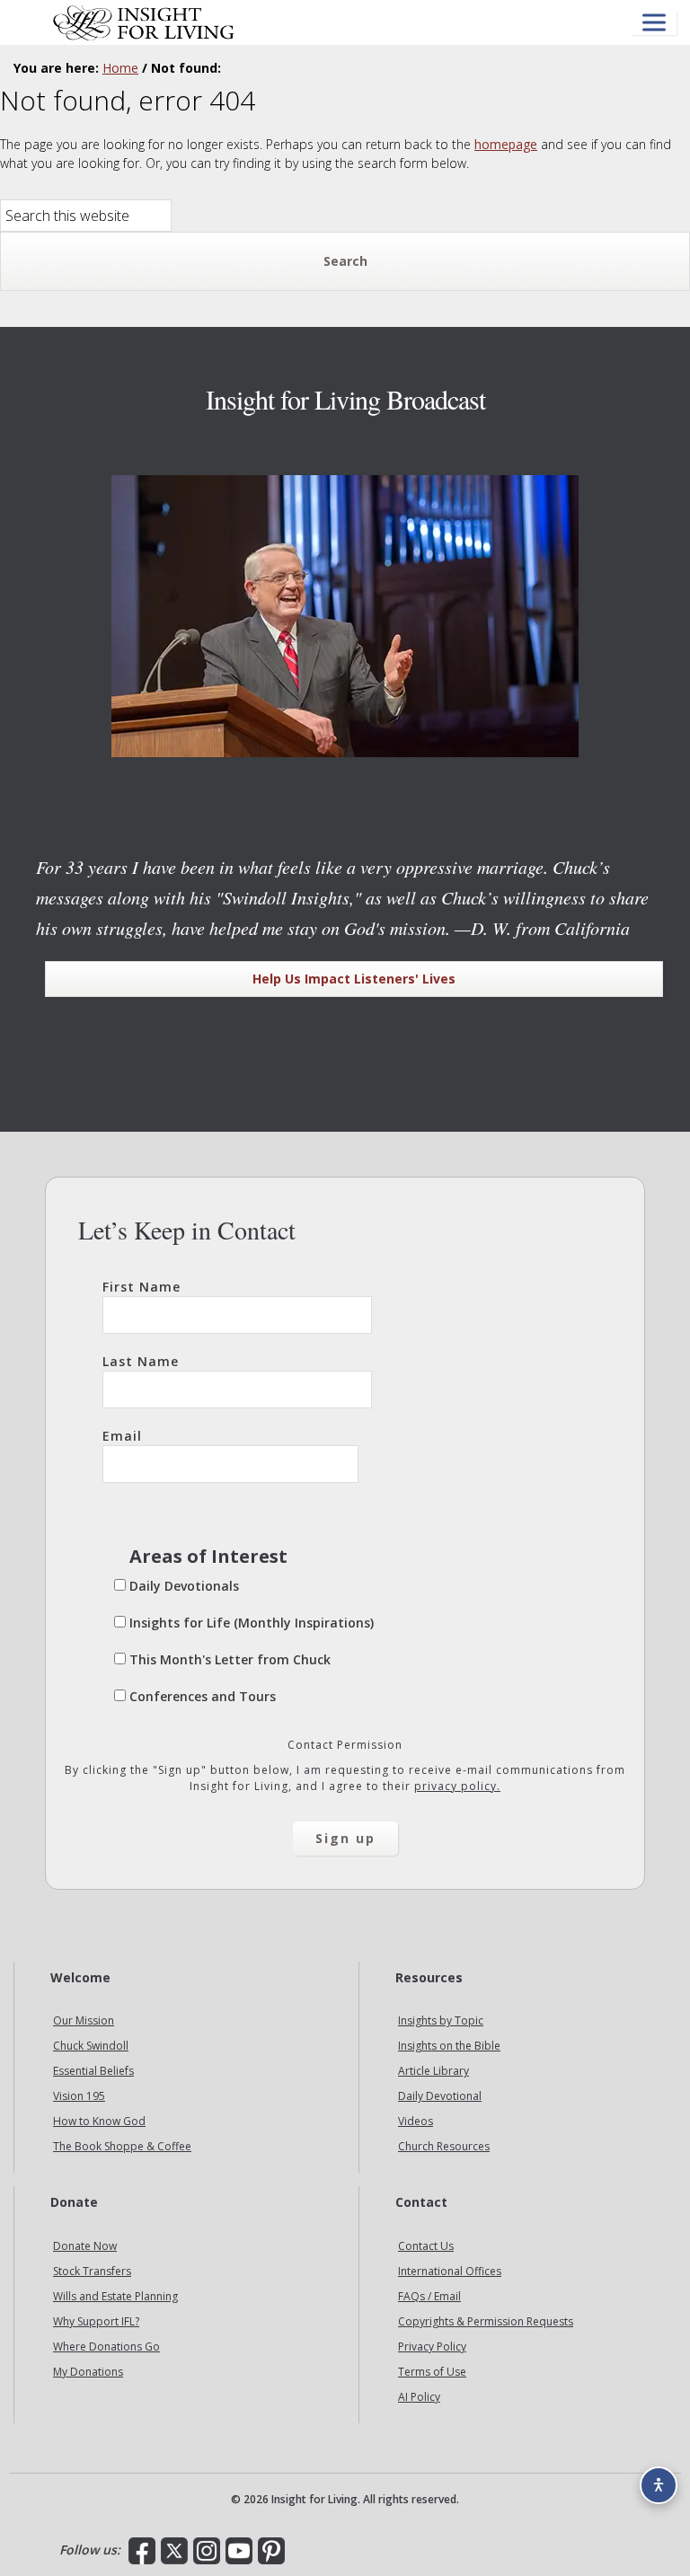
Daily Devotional (440, 2096)
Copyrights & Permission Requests (486, 2321)
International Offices (450, 2271)
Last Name (141, 1361)
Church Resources (444, 2146)
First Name (142, 1287)
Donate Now (85, 2246)
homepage (506, 144)
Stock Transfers (92, 2271)
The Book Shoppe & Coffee (122, 2146)
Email (122, 1436)
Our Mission (84, 2020)
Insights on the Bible (449, 2046)
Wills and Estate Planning (115, 2296)
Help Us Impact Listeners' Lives (354, 979)
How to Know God (99, 2121)
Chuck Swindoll (91, 2046)
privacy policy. (457, 1786)
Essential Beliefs (93, 2071)
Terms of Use (432, 2372)
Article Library (433, 2071)
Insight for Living (144, 22)
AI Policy (419, 2397)
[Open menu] (654, 23)
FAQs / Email (429, 2296)
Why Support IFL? (96, 2321)
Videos (416, 2121)
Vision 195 (79, 2096)
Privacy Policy (432, 2347)
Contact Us (426, 2246)
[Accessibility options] (659, 2485)
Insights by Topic (441, 2020)
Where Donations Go (106, 2347)
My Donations (88, 2372)
